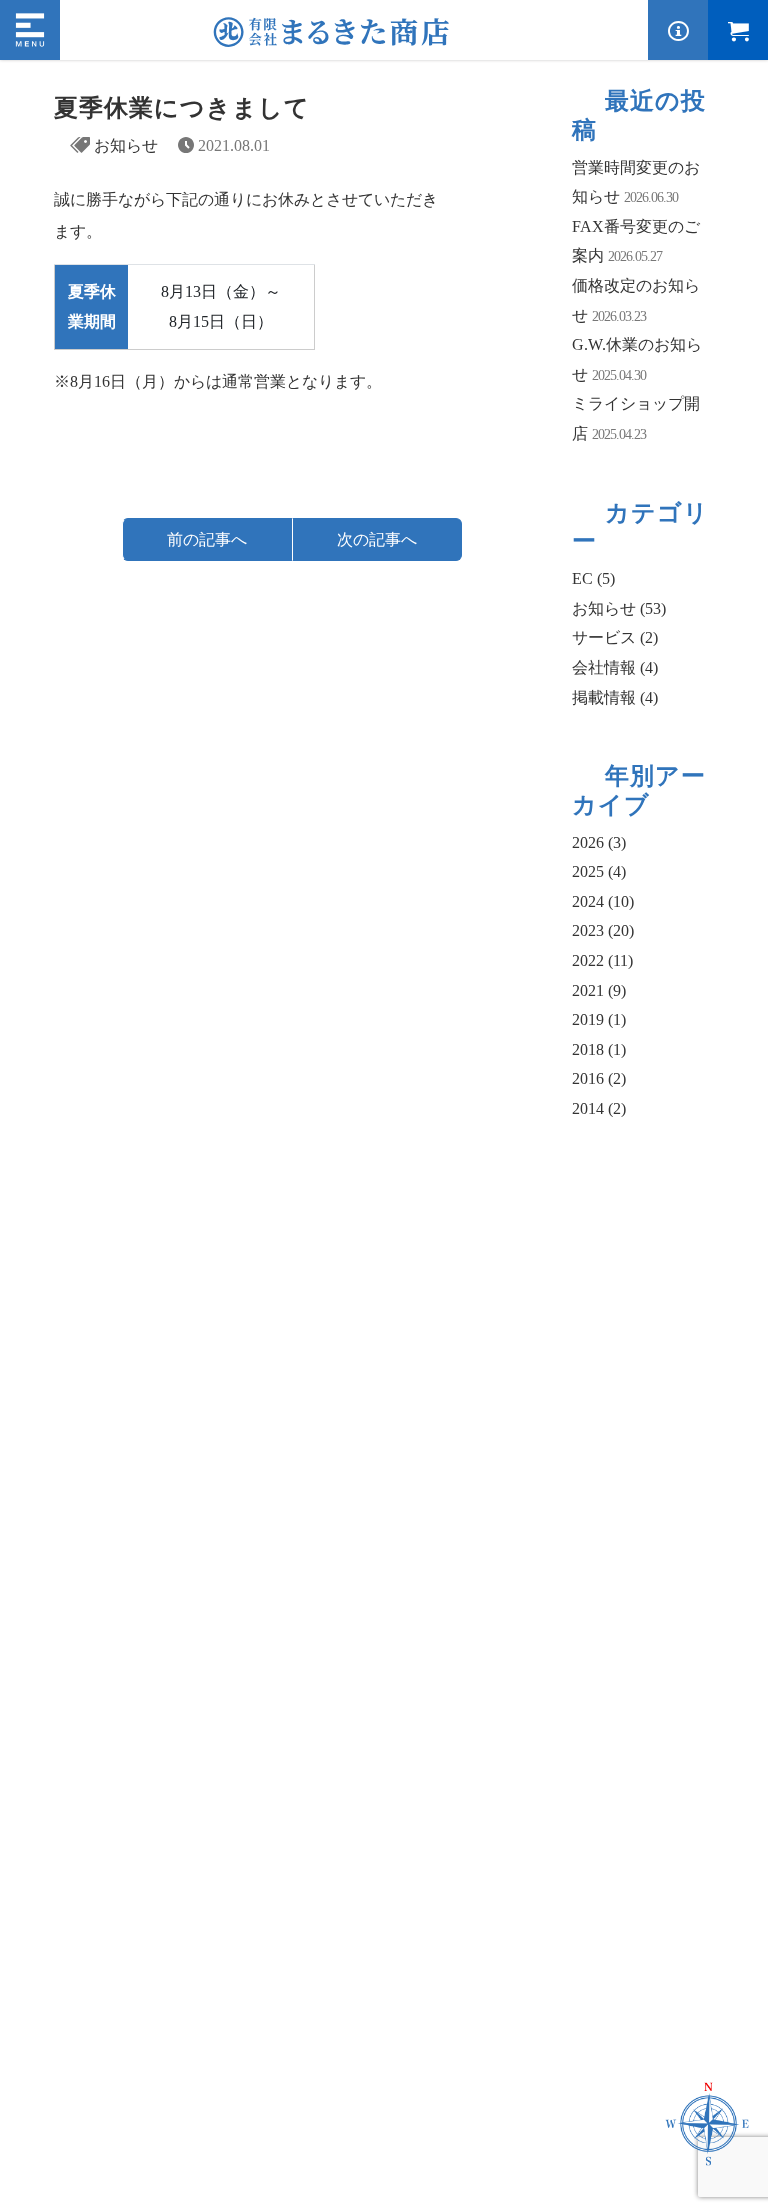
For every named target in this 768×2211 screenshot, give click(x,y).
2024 (603, 901)
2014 (599, 1108)
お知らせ (126, 145)
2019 (599, 1019)
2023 (603, 930)
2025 (599, 871)
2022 (602, 960)
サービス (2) (615, 637)
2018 (599, 1049)
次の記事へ (377, 539)
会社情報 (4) (615, 667)
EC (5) (593, 578)
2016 (599, 1078)
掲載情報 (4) (615, 697)
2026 (599, 842)
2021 (599, 990)
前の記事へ (207, 539)
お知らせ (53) (619, 608)
